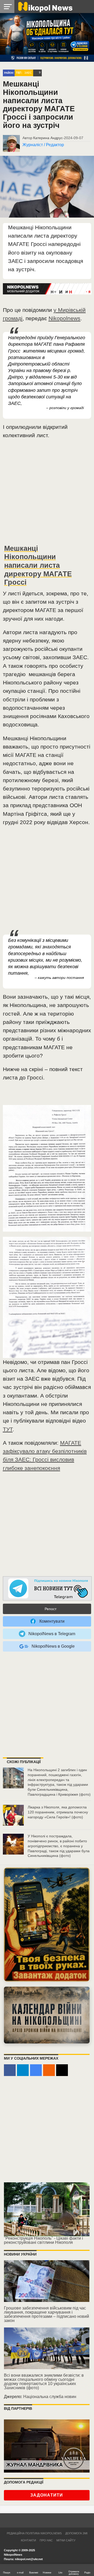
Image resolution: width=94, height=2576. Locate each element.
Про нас (46, 2540)
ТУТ (8, 1429)
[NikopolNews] (47, 1589)
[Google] (36, 2070)
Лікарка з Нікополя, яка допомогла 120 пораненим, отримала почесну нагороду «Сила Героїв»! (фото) (58, 1812)
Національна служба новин (50, 2397)
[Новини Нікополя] (45, 6)
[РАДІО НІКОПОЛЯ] (47, 2015)
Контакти (28, 2540)
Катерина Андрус (48, 138)
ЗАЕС (28, 73)
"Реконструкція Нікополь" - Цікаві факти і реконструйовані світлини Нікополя (43, 2240)
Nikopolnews (64, 318)
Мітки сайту (66, 2540)
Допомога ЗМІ (76, 2533)
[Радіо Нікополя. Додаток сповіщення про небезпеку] (47, 1925)
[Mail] (62, 2070)
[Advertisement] (47, 494)
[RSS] (49, 2070)
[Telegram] (23, 2070)
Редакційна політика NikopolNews (34, 2533)
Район (9, 73)
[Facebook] (10, 2070)
